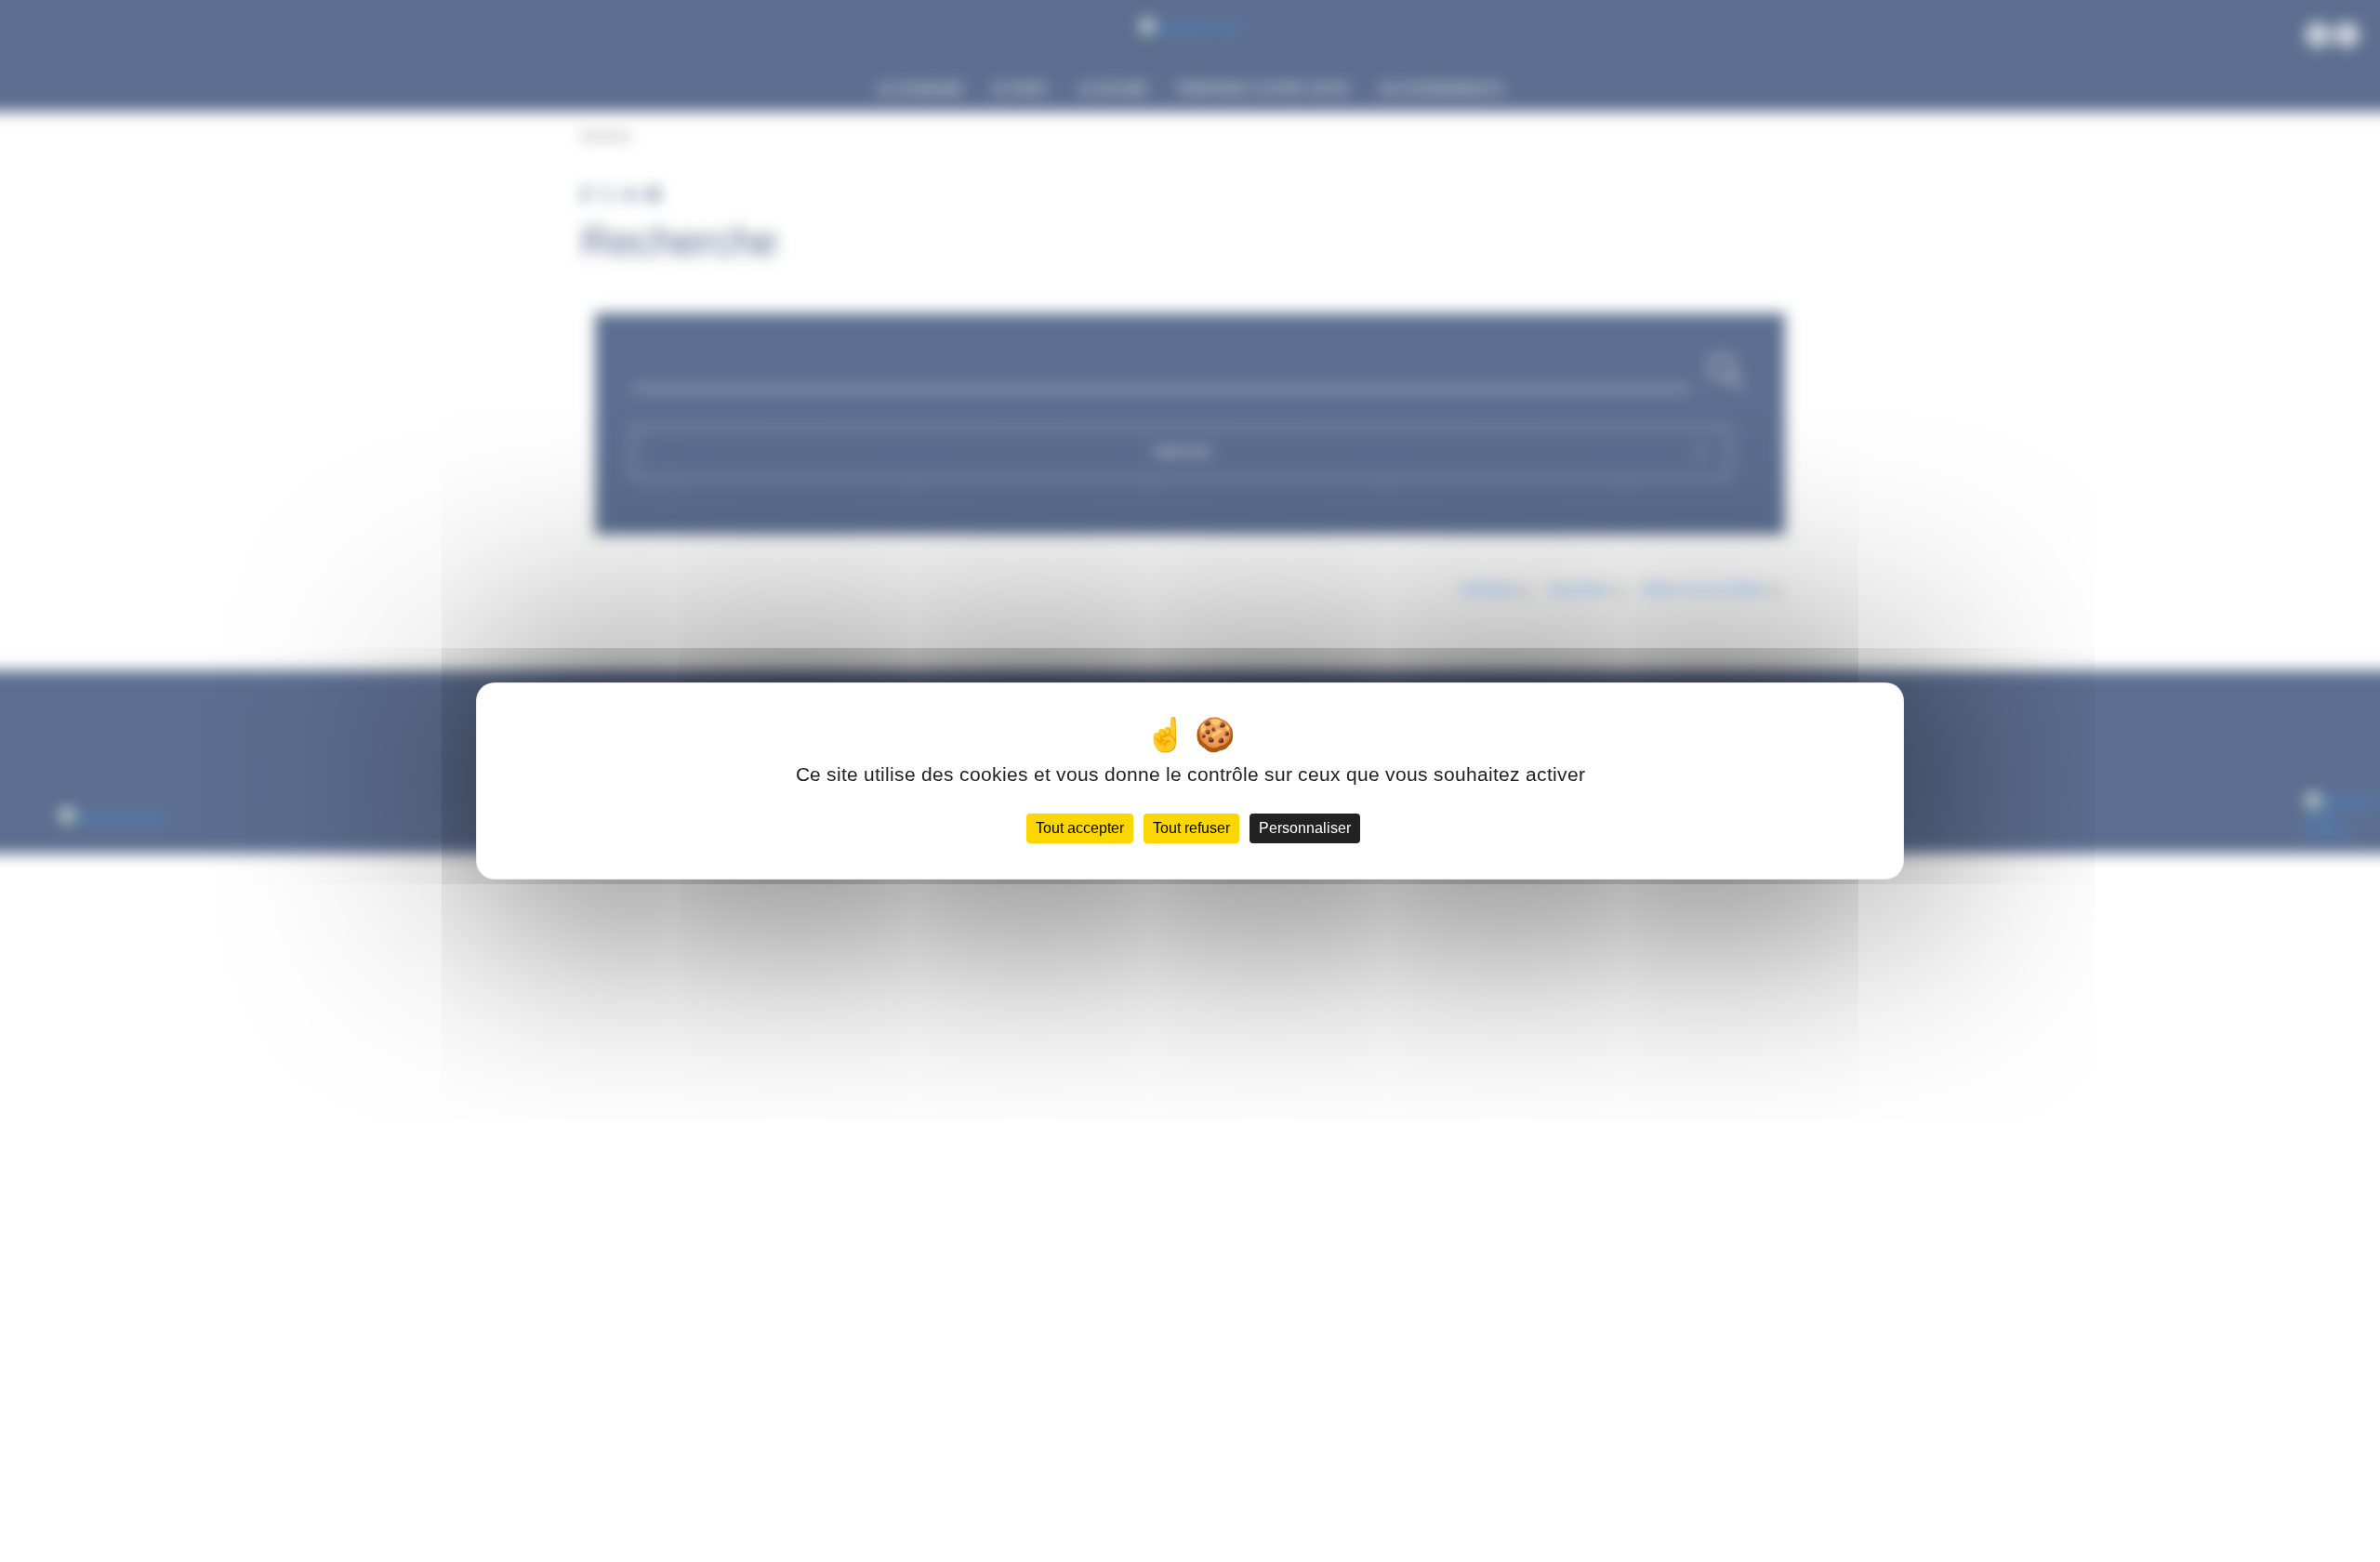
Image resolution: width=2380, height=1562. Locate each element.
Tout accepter (1080, 828)
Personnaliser (1305, 828)
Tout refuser (1191, 828)
